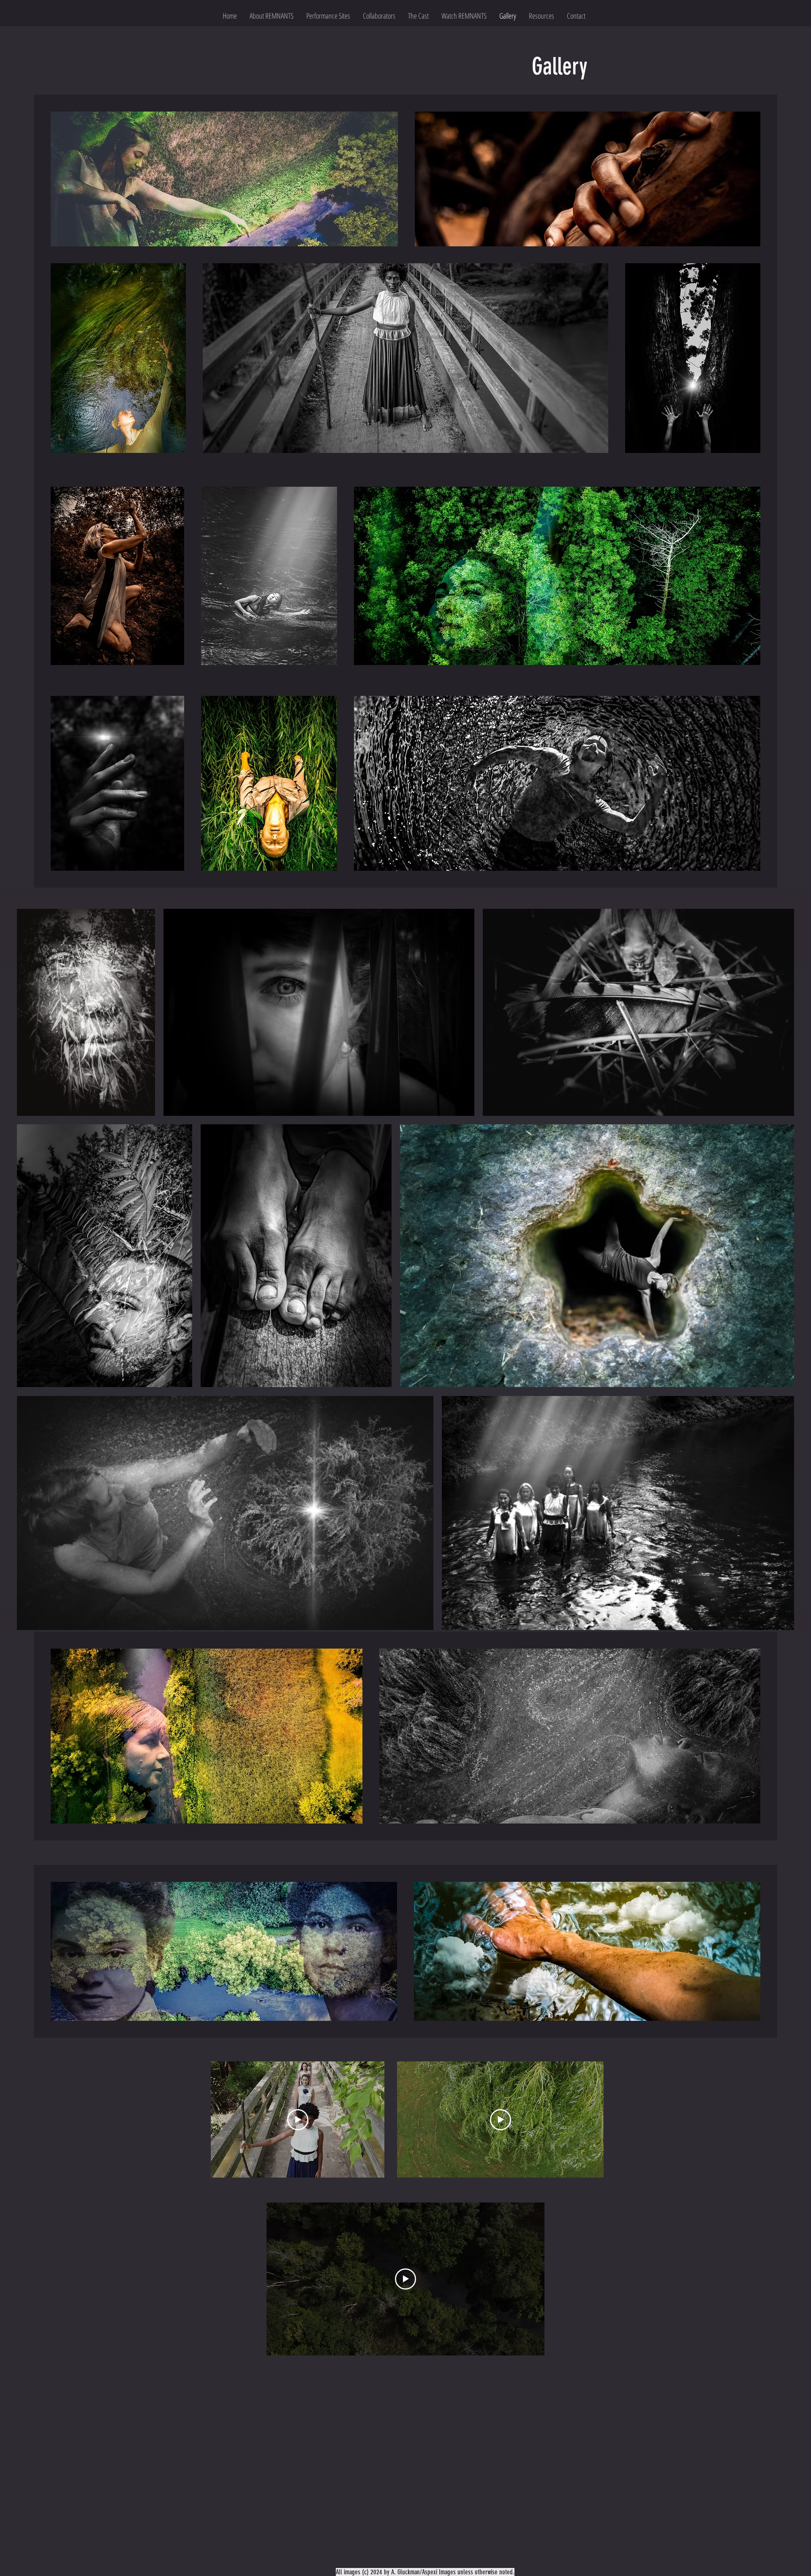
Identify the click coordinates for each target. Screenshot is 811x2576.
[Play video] (298, 2120)
